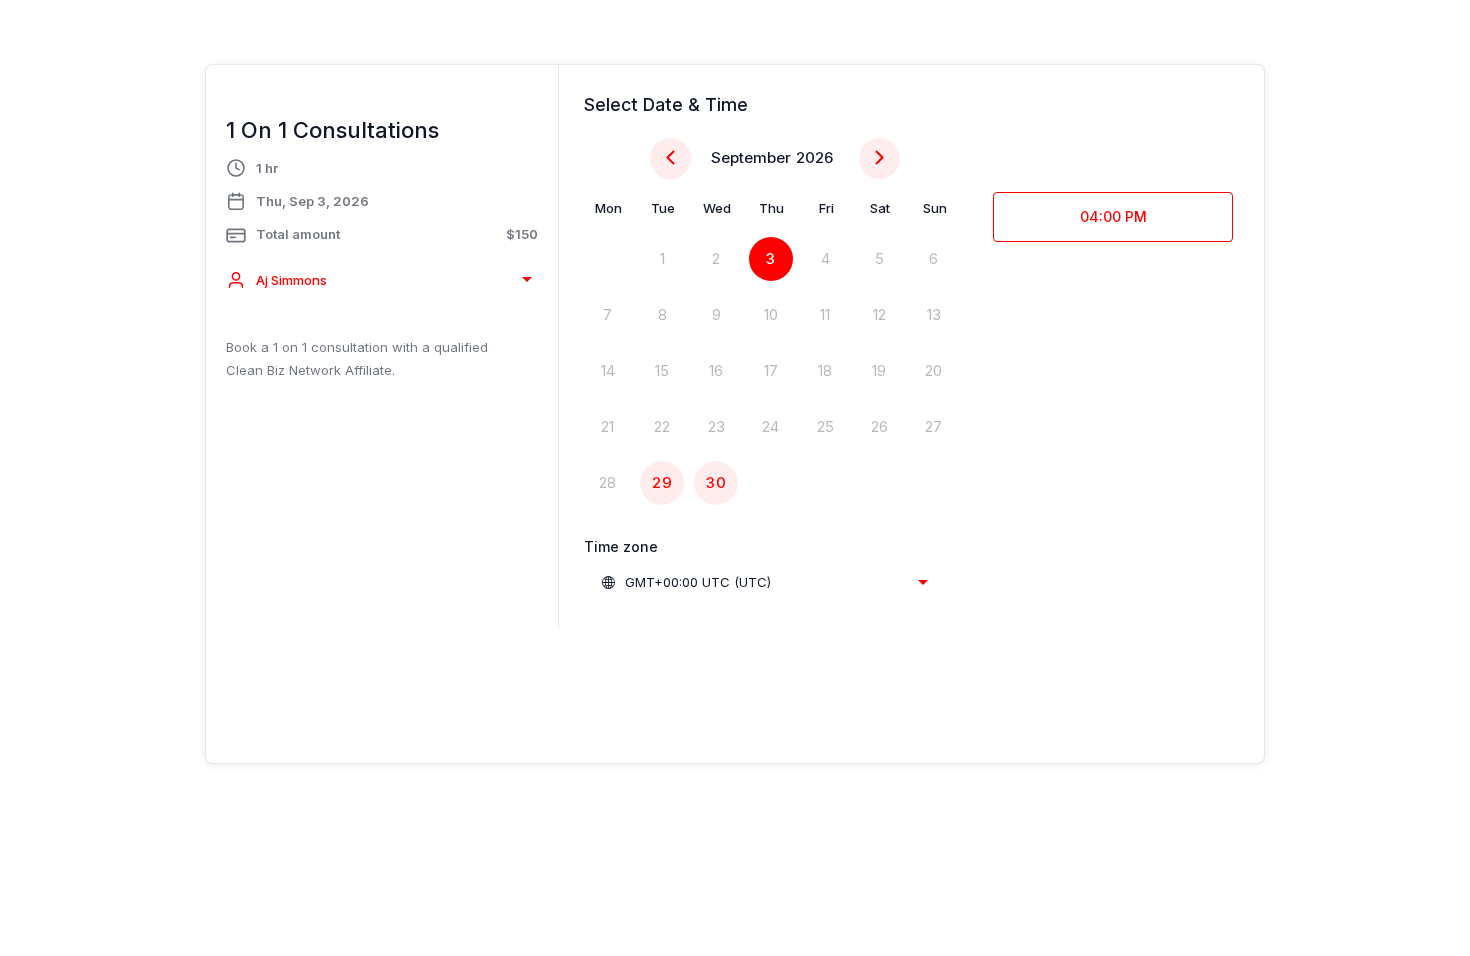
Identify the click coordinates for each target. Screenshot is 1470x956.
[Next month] (879, 158)
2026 (814, 157)
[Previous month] (670, 158)
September (751, 157)
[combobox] (382, 280)
